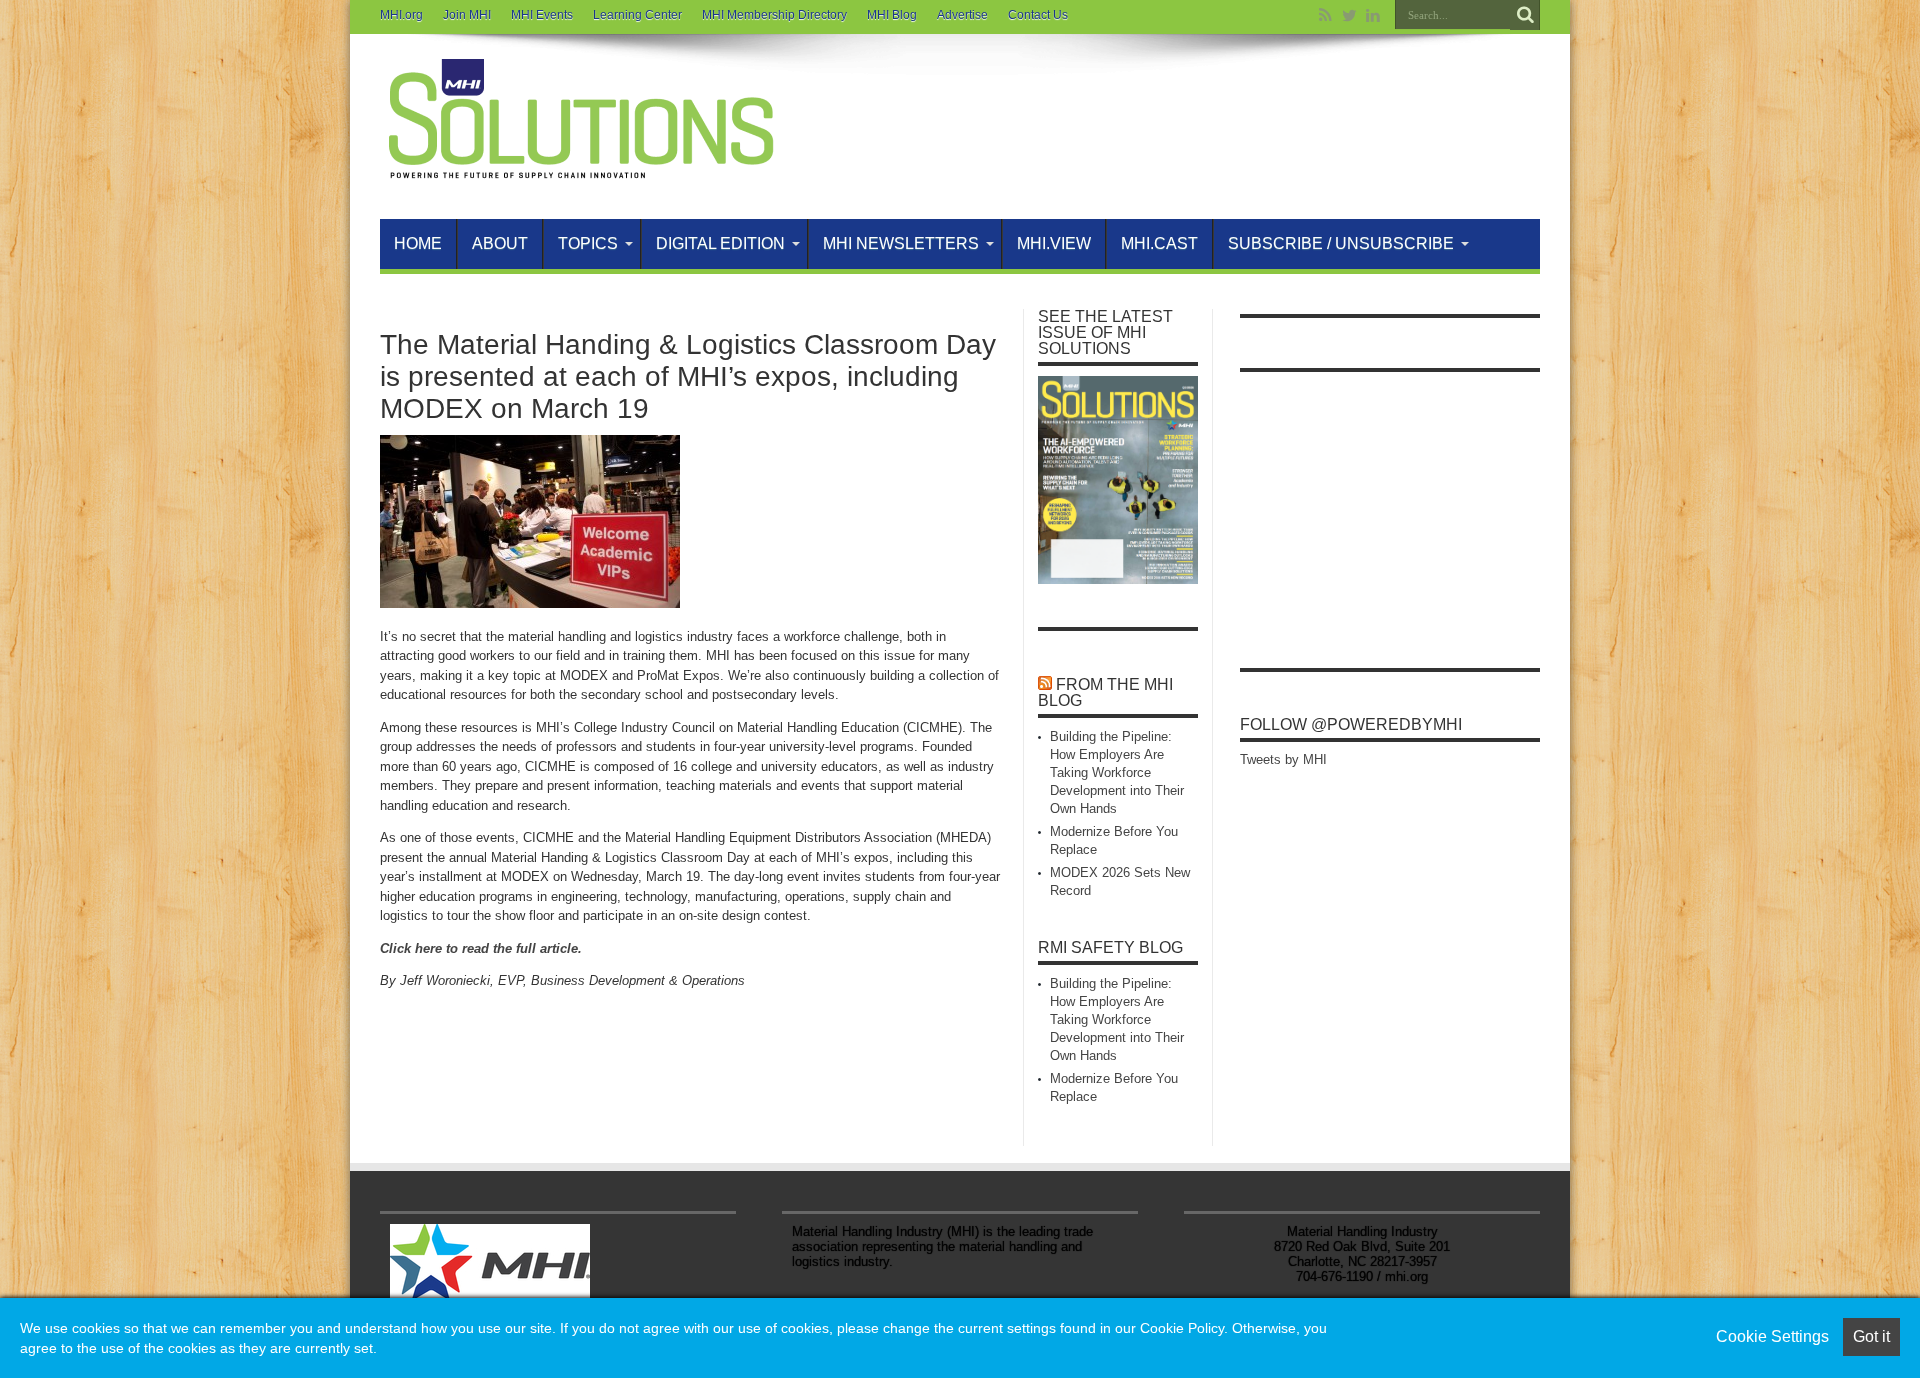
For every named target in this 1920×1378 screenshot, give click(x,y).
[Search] (1525, 15)
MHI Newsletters (901, 243)
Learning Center (637, 15)
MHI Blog (892, 15)
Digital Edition (720, 243)
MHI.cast (1159, 243)
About (500, 243)
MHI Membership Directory (774, 15)
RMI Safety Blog (1110, 947)
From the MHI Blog (1105, 692)
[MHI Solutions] (580, 169)
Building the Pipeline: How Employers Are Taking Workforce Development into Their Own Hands (1117, 772)
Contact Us (1038, 15)
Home (418, 243)
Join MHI (467, 15)
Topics (588, 243)
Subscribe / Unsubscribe (1341, 243)
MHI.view (1054, 243)
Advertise (962, 15)
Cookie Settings (1772, 1336)
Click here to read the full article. (481, 948)
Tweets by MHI (1283, 759)
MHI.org (401, 15)
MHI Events (542, 15)
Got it (1871, 1336)
